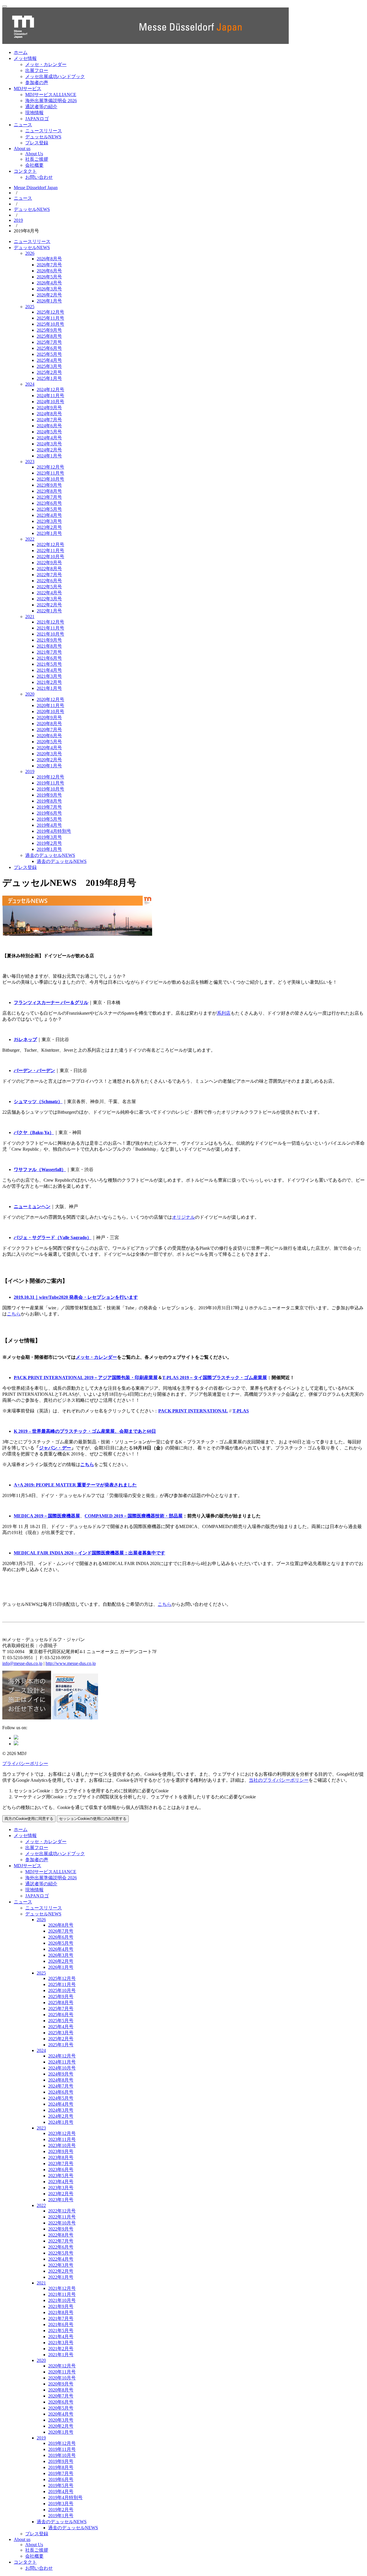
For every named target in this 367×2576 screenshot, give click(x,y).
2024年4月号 (49, 438)
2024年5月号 (49, 432)
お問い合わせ (39, 177)
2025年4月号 (49, 360)
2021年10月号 (50, 634)
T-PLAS (241, 1411)
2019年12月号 (50, 777)
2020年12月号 (50, 699)
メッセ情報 (25, 58)
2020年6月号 (49, 736)
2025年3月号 (49, 366)
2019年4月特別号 (54, 831)
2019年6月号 (49, 813)
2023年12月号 (50, 467)
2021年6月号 (49, 658)
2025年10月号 (50, 324)
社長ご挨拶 (37, 159)
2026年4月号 (49, 283)
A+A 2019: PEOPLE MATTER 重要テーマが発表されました (75, 1485)
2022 (30, 539)
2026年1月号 (49, 301)
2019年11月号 (50, 783)
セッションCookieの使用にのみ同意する (93, 1819)
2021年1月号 (49, 688)
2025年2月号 (49, 372)
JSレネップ (25, 1039)
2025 (30, 307)
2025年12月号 (50, 312)
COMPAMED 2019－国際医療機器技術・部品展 (134, 1516)
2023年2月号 (49, 527)
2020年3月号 (49, 754)
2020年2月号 (49, 760)
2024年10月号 (50, 402)
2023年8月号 (49, 491)
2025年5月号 (49, 354)
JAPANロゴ (37, 119)
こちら (14, 1314)
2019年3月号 (49, 837)
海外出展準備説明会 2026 (51, 101)
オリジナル (183, 1217)
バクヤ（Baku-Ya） (34, 1132)
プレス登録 (37, 143)
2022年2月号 (49, 605)
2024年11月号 (50, 396)
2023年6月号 (49, 503)
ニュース (23, 125)
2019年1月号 (49, 849)
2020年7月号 (49, 730)
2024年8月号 (49, 414)
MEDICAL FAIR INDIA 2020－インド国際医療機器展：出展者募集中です (89, 1553)
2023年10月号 (50, 479)
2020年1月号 (49, 766)
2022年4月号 (49, 593)
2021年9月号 (49, 640)
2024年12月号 (50, 390)
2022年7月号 (49, 575)
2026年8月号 (49, 259)
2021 (30, 617)
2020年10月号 (50, 712)
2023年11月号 (50, 473)
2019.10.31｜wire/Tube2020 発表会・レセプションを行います (76, 1297)
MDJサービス (28, 89)
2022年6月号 (49, 581)
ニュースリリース (44, 131)
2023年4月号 (49, 515)
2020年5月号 (49, 742)
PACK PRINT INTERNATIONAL (193, 1411)
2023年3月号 (49, 521)
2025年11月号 (50, 318)
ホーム (21, 52)
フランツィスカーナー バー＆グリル (51, 1002)
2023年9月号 (49, 485)
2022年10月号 (50, 557)
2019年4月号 (49, 825)
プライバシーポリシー (25, 1763)
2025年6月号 (49, 348)
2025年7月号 (49, 342)
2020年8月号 (49, 724)
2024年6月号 (49, 426)
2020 (30, 694)
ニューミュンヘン (32, 1207)
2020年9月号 (49, 718)
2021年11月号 (50, 628)
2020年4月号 (49, 748)
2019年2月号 (49, 843)
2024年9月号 (49, 408)
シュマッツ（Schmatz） (38, 1101)
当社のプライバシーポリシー (279, 1780)
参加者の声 (37, 82)
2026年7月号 (49, 265)
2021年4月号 (49, 670)
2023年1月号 (49, 533)
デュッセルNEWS (43, 137)
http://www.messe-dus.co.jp (71, 1663)
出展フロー (37, 70)
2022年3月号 (49, 599)
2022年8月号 (49, 569)
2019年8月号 (49, 801)
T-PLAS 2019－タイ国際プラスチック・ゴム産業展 (215, 1378)
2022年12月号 (50, 544)
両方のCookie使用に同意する (29, 1819)
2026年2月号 (49, 295)
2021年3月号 (49, 676)
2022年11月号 (50, 551)
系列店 (224, 1013)
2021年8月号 (49, 646)
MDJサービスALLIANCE (51, 95)
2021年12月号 (50, 622)
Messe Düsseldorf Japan (36, 188)
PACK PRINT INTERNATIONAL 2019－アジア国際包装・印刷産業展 (86, 1378)
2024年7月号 (49, 420)
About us (22, 148)
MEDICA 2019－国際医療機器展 (47, 1516)
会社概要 (34, 165)
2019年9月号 (49, 795)
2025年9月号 (49, 330)
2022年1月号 (49, 611)
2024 (30, 384)
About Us (34, 154)
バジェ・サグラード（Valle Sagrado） (53, 1237)
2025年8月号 (49, 336)
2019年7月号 (49, 807)
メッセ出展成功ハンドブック (55, 76)
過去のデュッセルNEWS (50, 855)
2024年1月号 (49, 456)
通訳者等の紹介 (41, 107)
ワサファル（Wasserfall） (40, 1169)
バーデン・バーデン (34, 1070)
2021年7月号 (49, 652)
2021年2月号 (49, 682)
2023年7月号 (49, 497)
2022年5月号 (49, 587)
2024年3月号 (49, 444)
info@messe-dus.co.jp (22, 1663)
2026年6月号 (49, 271)
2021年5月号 (49, 664)
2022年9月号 (49, 563)
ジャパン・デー (55, 1448)
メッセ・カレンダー (46, 64)
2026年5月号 (49, 277)
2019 (18, 220)
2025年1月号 (49, 378)
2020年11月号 (50, 705)
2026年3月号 (49, 289)
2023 (30, 462)
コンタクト (25, 171)
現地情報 (34, 113)
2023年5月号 (49, 509)
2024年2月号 (49, 450)
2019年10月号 (50, 789)
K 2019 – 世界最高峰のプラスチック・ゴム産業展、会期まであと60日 (85, 1431)
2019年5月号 (49, 819)
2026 (30, 253)
